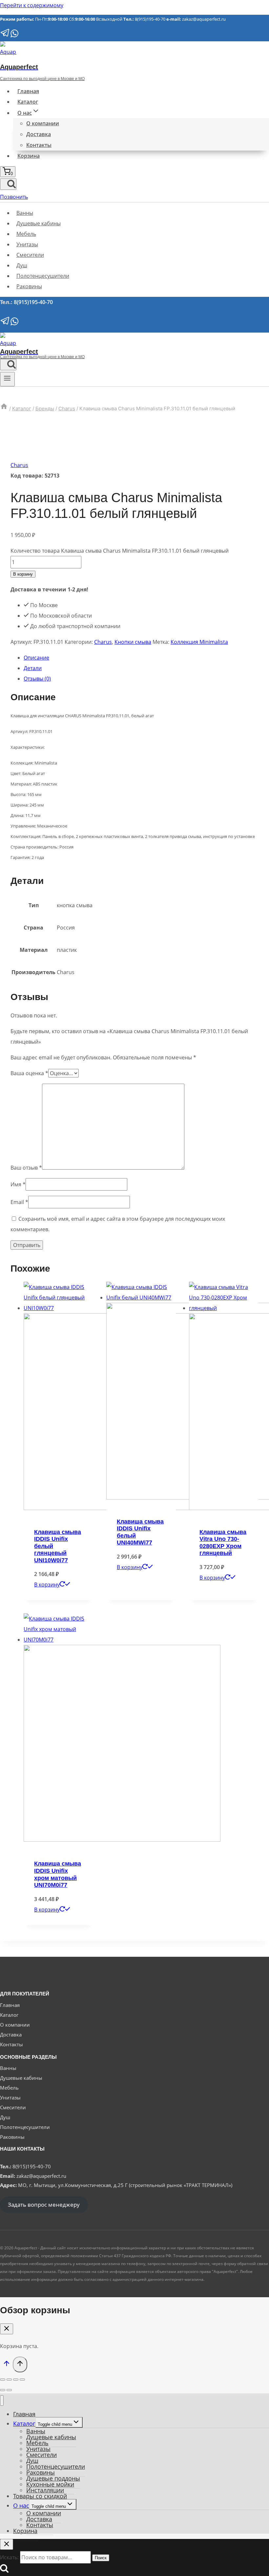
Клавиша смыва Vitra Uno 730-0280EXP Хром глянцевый (223, 1543)
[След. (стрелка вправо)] (9, 2390)
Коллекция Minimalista (199, 642)
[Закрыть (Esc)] (22, 2380)
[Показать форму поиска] (8, 184)
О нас (21, 2505)
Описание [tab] (36, 658)
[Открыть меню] (7, 379)
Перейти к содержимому (32, 5)
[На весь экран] (9, 2380)
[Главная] (4, 409)
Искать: (9, 2557)
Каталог (28, 102)
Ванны (25, 213)
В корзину (23, 574)
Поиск (101, 2558)
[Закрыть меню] (2, 2401)
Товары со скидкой (40, 2496)
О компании (43, 123)
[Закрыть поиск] (7, 2544)
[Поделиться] (16, 2380)
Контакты (39, 145)
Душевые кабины (39, 223)
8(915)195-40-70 (150, 19)
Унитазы (27, 244)
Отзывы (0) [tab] (37, 679)
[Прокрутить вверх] (6, 2365)
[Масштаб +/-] (3, 2380)
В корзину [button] (47, 1584)
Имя (18, 1184)
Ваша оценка (29, 1073)
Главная (28, 91)
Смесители (30, 255)
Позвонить (14, 197)
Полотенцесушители (43, 276)
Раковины (29, 286)
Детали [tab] (33, 668)
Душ (22, 265)
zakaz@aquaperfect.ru (204, 19)
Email (19, 1202)
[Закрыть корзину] (7, 2329)
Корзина (29, 156)
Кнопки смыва (133, 642)
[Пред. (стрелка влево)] (3, 2390)
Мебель (26, 234)
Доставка (39, 134)
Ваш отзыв (26, 1168)
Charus (19, 465)
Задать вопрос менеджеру (44, 2205)
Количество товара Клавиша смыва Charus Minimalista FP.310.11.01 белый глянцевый (120, 551)
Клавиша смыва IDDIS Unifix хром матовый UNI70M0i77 (58, 1874)
